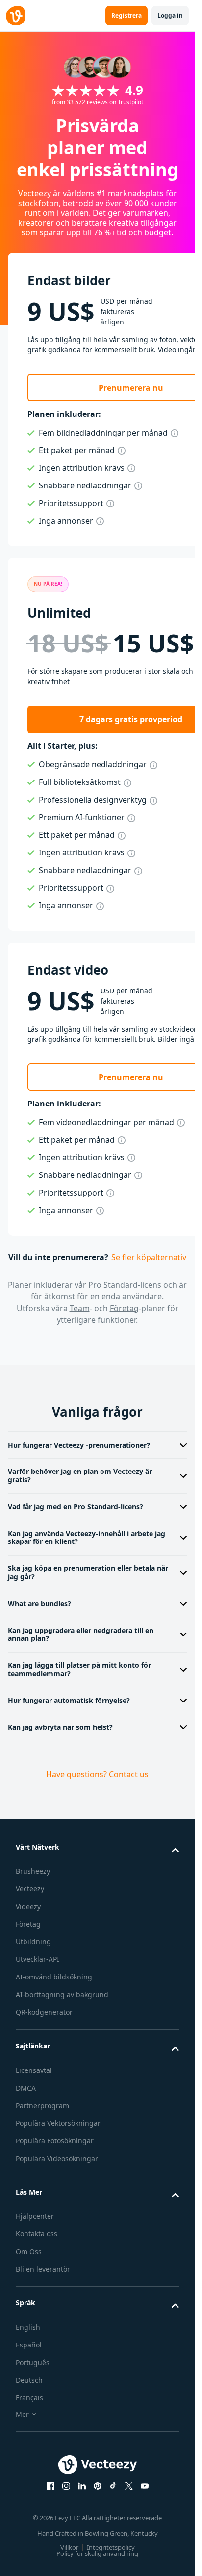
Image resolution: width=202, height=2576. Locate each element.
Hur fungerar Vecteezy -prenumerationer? (79, 1445)
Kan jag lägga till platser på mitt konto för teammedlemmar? (79, 1669)
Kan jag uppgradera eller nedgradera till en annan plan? (81, 1634)
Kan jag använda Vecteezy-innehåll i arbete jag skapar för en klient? (87, 1538)
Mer (22, 2414)
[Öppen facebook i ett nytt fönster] (50, 2486)
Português (33, 2362)
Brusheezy (33, 1871)
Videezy (28, 1906)
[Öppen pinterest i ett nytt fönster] (98, 2486)
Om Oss (29, 2251)
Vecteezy (30, 1889)
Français (29, 2398)
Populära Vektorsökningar (58, 2123)
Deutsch (29, 2380)
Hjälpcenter (35, 2216)
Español (29, 2345)
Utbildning (33, 1942)
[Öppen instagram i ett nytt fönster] (66, 2486)
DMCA (26, 2088)
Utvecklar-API (38, 1959)
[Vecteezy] (16, 16)
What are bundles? (39, 1603)
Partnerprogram (42, 2105)
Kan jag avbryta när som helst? (60, 1727)
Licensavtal (34, 2070)
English (28, 2327)
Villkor (69, 2547)
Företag (124, 1308)
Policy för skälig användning (97, 2553)
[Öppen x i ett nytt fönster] (129, 2486)
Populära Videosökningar (57, 2158)
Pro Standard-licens (125, 1285)
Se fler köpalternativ (149, 1257)
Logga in (170, 15)
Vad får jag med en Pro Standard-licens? (76, 1506)
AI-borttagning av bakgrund (62, 1994)
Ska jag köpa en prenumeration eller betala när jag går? (88, 1572)
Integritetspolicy (111, 2547)
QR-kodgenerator (44, 2012)
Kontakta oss (37, 2234)
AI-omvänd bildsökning (54, 1977)
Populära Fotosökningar (55, 2141)
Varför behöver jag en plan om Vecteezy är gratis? (80, 1475)
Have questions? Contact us (97, 1774)
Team (80, 1308)
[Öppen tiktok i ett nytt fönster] (113, 2486)
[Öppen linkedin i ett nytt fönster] (82, 2486)
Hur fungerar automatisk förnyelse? (69, 1700)
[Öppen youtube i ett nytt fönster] (145, 2486)
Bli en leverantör (43, 2269)
